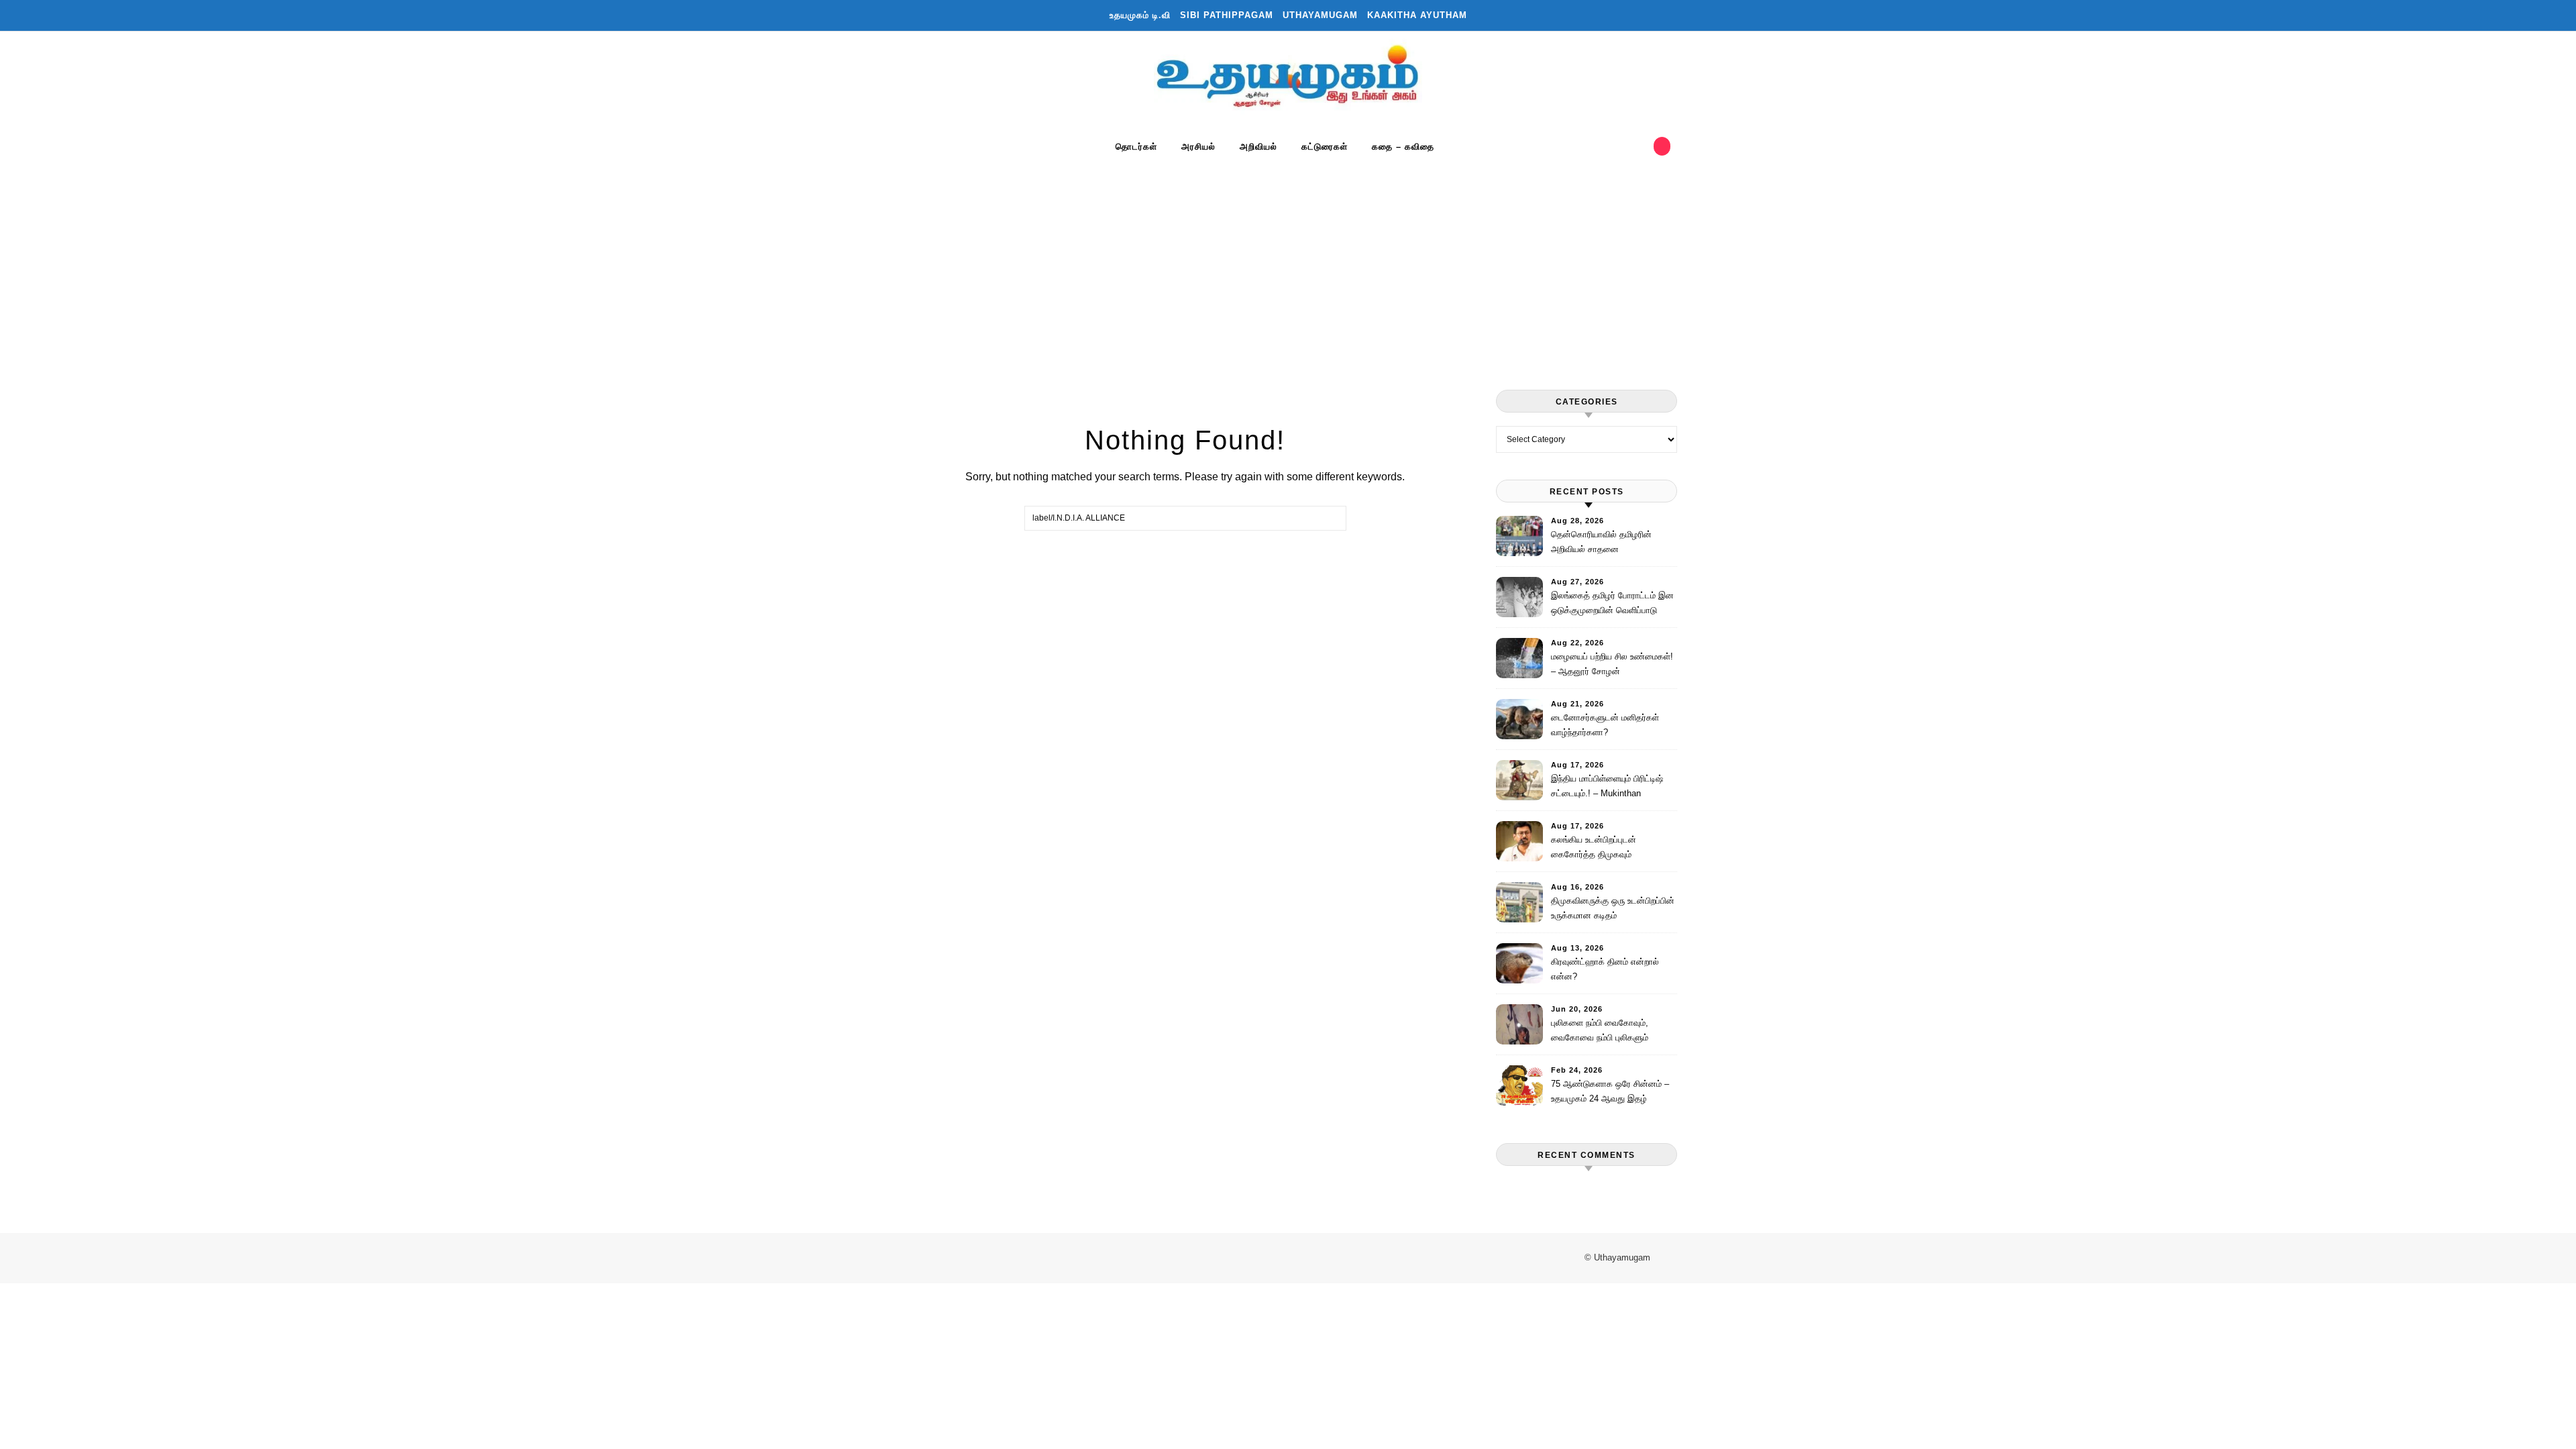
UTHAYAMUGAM (1320, 15)
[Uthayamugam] (1288, 79)
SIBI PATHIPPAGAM (1227, 15)
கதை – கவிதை (1403, 147)
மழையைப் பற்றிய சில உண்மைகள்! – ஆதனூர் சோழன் (1612, 664)
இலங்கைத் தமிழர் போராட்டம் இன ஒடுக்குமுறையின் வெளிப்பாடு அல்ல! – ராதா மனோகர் (1612, 605)
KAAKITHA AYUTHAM (1417, 15)
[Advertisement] (1288, 262)
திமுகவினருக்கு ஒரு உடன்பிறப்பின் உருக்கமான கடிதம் (1613, 908)
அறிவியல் (1258, 147)
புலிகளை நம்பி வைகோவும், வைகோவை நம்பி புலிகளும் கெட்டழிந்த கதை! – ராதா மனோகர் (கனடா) (1600, 1032)
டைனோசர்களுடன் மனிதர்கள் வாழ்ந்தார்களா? (1605, 725)
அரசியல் (1198, 147)
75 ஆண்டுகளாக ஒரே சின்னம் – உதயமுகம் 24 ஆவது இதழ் (1610, 1091)
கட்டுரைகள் (1325, 147)
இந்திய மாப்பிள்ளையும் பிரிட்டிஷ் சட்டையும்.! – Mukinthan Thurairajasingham (1607, 788)
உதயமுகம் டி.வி (1140, 15)
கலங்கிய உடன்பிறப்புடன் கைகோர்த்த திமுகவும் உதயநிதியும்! (1594, 849)
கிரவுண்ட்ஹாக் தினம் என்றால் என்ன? (1605, 969)
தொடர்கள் (1136, 147)
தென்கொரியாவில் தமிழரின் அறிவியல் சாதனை (1601, 542)
